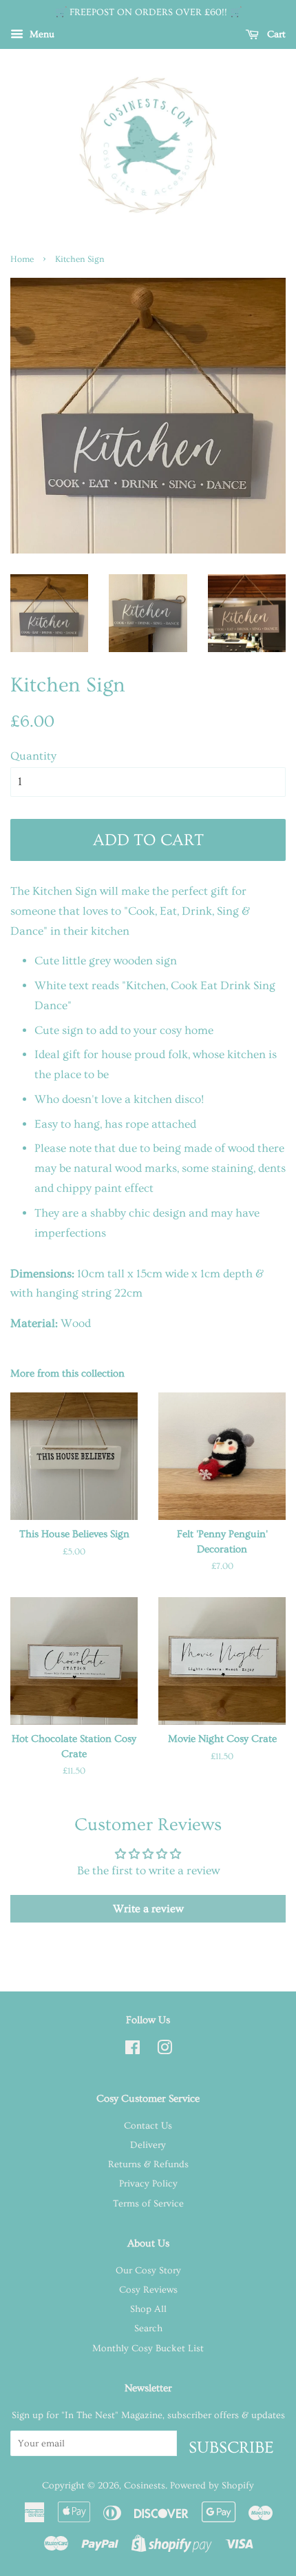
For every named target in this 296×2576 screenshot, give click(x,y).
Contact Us (148, 2126)
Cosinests (145, 2486)
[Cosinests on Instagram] (165, 2051)
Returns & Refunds (148, 2164)
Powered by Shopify (212, 2486)
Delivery (148, 2145)
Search (148, 2329)
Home (22, 259)
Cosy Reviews (148, 2290)
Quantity (33, 756)
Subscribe (231, 2447)
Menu (41, 34)
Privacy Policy (148, 2184)
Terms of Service (148, 2204)
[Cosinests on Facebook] (133, 2051)
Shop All (148, 2309)
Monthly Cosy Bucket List (148, 2349)
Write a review (148, 1909)
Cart (275, 34)
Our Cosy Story (148, 2271)
